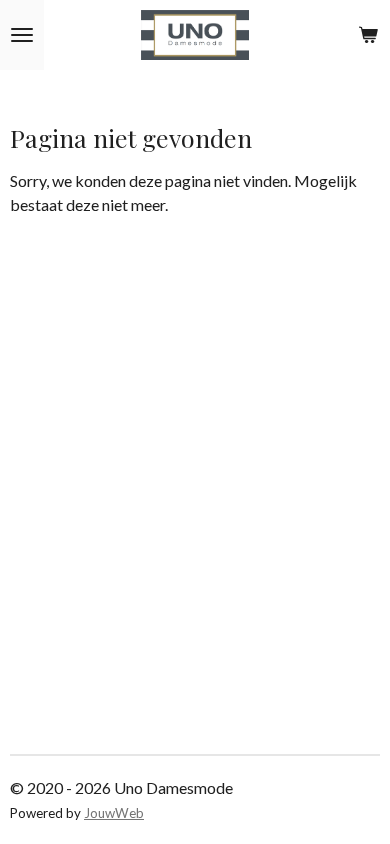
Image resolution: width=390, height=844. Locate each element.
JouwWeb (114, 813)
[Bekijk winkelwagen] (368, 35)
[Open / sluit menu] (22, 35)
